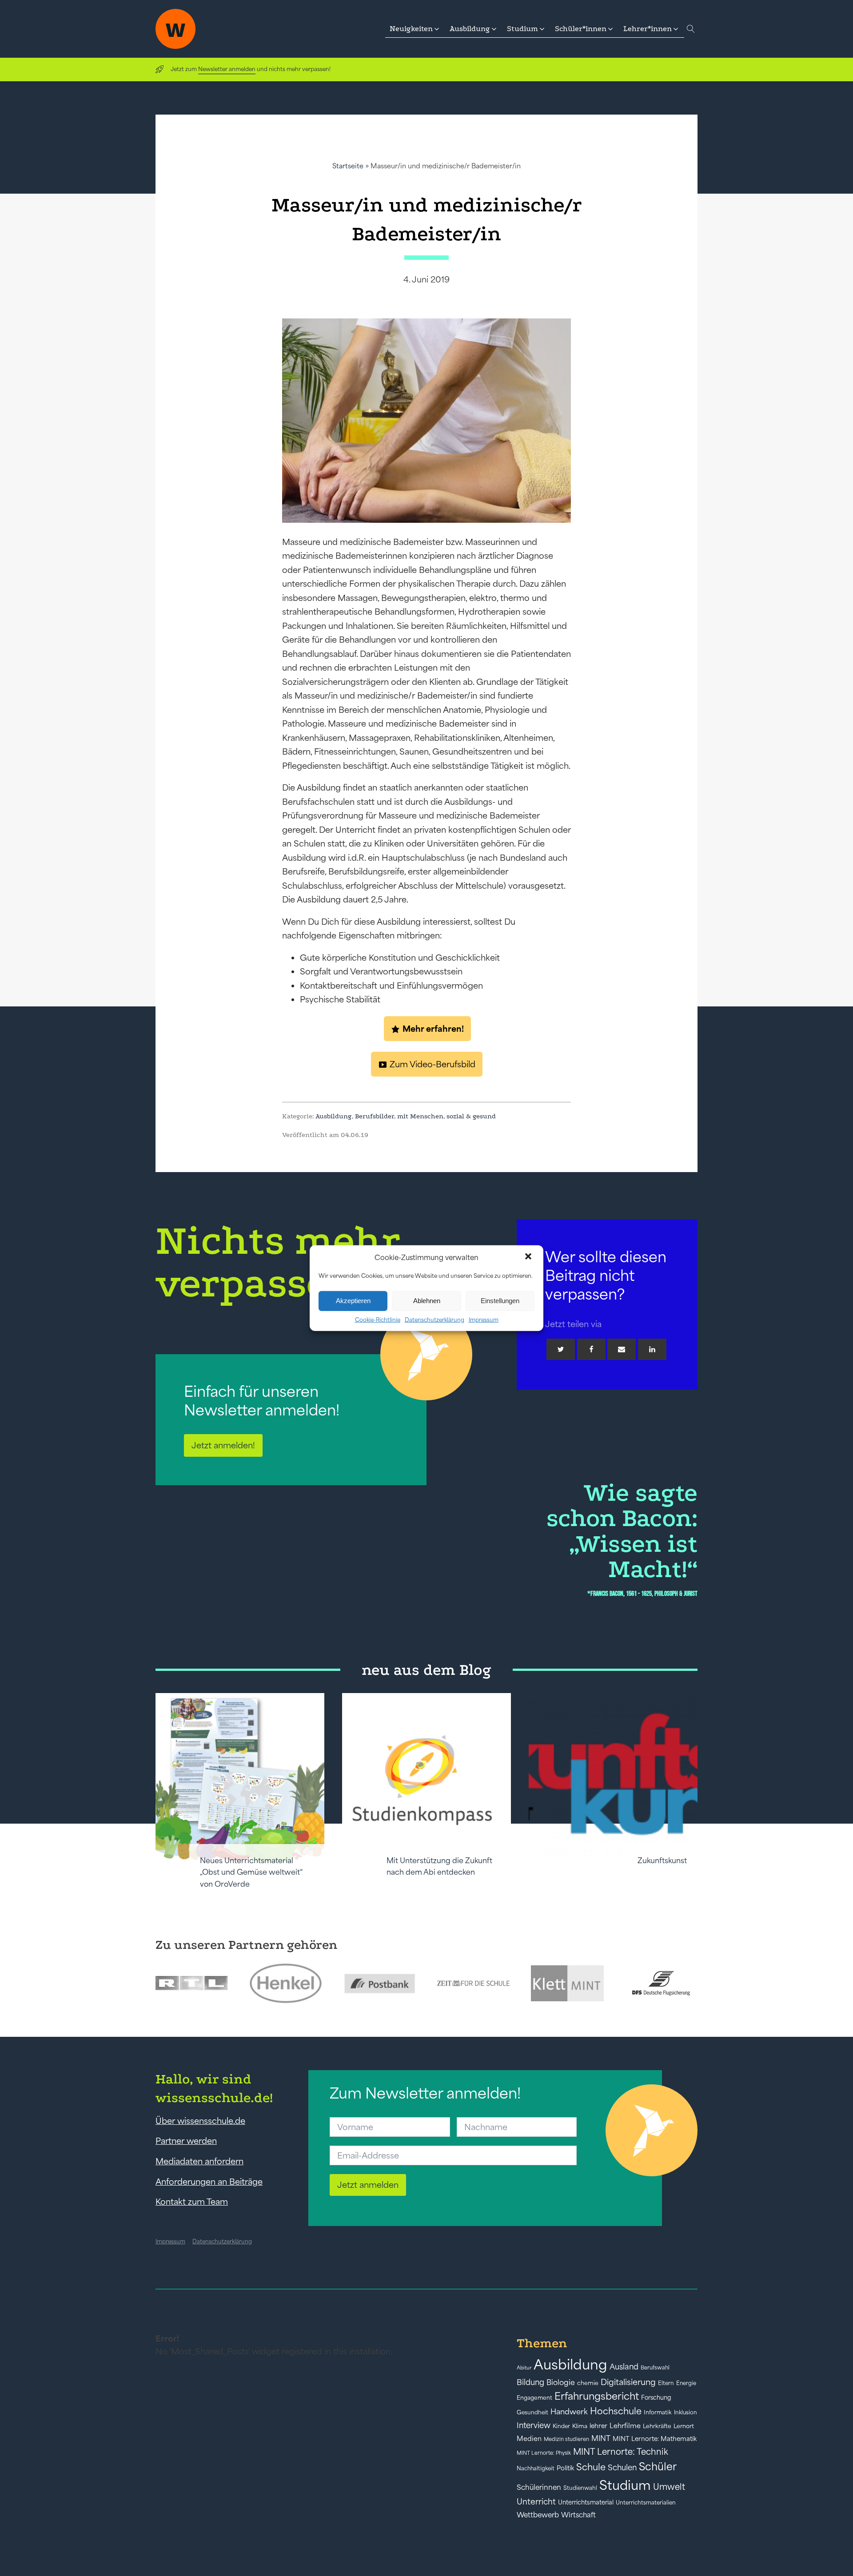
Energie (686, 2383)
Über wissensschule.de (200, 2121)
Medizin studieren (566, 2439)
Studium (625, 2485)
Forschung (656, 2397)
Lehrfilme (625, 2426)
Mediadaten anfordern (199, 2161)
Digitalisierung (628, 2382)
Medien (529, 2439)
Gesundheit (532, 2412)
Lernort (684, 2426)
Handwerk (569, 2412)
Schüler (658, 2467)
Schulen (622, 2468)
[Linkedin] (652, 1349)
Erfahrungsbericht (597, 2396)
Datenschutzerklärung (434, 1319)
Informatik (658, 2412)
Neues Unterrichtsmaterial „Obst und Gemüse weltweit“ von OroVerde (251, 1872)
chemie (588, 2383)
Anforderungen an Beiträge (209, 2182)
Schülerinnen (539, 2487)
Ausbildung (334, 1116)
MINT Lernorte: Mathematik (655, 2439)
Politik (565, 2468)
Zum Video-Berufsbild (432, 1064)
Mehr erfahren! (433, 1029)
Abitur (524, 2368)
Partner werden (186, 2141)
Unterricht (536, 2502)
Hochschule (616, 2411)
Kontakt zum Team (192, 2202)
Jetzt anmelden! (223, 1445)
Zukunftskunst (662, 1860)
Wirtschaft (578, 2515)
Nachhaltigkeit (536, 2469)
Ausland (624, 2367)
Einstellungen (500, 1301)
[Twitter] (561, 1349)
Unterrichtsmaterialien (646, 2502)
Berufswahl (655, 2368)
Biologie (561, 2382)
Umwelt (669, 2487)
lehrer (598, 2426)
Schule (591, 2467)
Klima (580, 2426)
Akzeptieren (353, 1301)
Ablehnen (427, 1301)
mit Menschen (420, 1116)
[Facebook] (591, 1349)
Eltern (666, 2383)
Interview (534, 2425)
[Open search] (691, 29)
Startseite (348, 166)
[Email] (622, 1349)
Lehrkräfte (657, 2426)
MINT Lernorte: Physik (544, 2453)
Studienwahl (580, 2488)
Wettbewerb (538, 2515)
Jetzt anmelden (368, 2185)
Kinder (561, 2426)
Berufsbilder (375, 1116)
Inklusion (686, 2412)
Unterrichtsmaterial (586, 2502)
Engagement (534, 2398)
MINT (601, 2438)
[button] (529, 1257)
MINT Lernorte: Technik (621, 2452)
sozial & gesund (471, 1116)
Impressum (484, 1319)
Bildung (530, 2382)
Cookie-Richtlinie (378, 1319)
